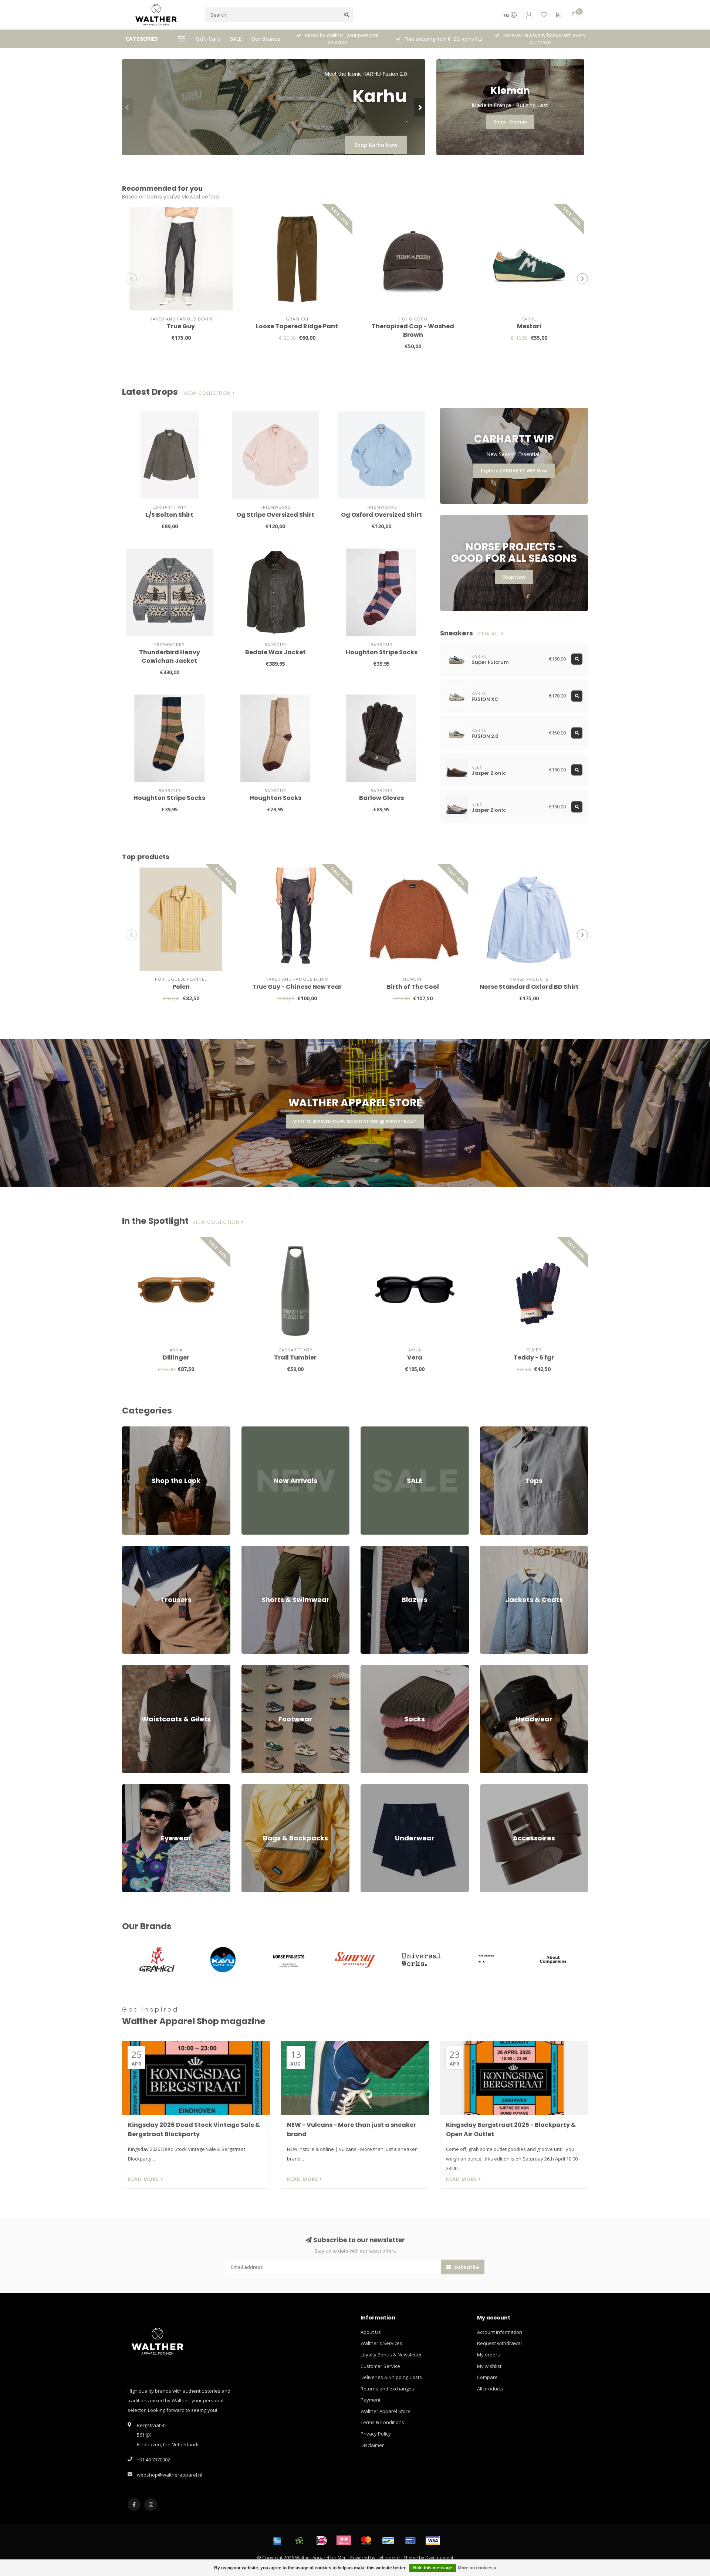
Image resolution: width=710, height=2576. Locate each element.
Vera (415, 1357)
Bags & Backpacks (262, 1788)
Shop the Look (138, 1430)
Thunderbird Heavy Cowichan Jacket (170, 656)
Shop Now (514, 577)
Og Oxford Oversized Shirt (381, 515)
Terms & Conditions (382, 2422)
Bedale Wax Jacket (275, 652)
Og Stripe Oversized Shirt (275, 515)
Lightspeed (388, 2558)
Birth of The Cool (413, 987)
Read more (144, 2179)
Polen (181, 987)
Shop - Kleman (510, 122)
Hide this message (433, 2568)
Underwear (373, 1788)
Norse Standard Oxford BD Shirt (529, 987)
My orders (488, 2355)
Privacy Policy (376, 2434)
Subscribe (466, 2267)
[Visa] (433, 2541)
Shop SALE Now (378, 145)
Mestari (529, 326)
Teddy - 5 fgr (534, 1357)
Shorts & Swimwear (263, 1549)
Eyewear (132, 1788)
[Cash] (300, 2541)
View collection (208, 393)
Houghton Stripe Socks (382, 652)
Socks (367, 1668)
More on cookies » (477, 2568)
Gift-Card (208, 39)
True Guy (181, 326)
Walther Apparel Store (386, 2411)
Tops (486, 1430)
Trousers (132, 1549)
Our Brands (266, 39)
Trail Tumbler (295, 1357)
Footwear (252, 1668)
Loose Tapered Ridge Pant (297, 326)
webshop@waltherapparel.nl (170, 2475)
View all (489, 634)
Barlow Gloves (381, 798)
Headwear (492, 1668)
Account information (500, 2332)
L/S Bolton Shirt (170, 515)
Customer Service (380, 2366)
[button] (128, 107)
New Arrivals (256, 1430)
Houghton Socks (275, 798)
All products (490, 2389)
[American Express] (277, 2541)
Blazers (369, 1549)
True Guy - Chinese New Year (297, 987)
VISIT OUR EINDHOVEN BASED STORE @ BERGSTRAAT (355, 1121)
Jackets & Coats (497, 1549)
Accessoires (493, 1788)
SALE (236, 39)
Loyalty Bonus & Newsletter (391, 2355)
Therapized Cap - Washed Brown (413, 330)
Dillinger (176, 1357)
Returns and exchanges (387, 2389)
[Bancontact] (388, 2541)
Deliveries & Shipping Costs (391, 2377)
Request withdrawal (499, 2343)
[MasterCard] (366, 2541)
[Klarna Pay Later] (344, 2541)
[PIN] (410, 2541)
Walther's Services (381, 2343)
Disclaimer (372, 2445)
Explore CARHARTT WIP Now (514, 471)
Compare (487, 2377)
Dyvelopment (439, 2558)
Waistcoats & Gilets (144, 1668)
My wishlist (489, 2366)
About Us (371, 2332)
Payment (371, 2400)
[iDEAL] (322, 2541)
